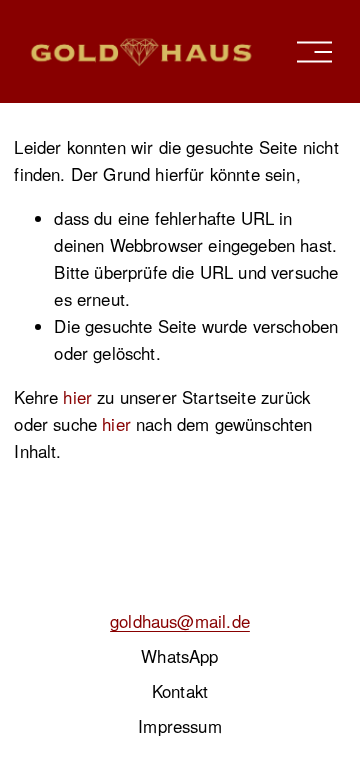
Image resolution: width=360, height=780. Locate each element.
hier (77, 397)
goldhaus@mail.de (180, 621)
